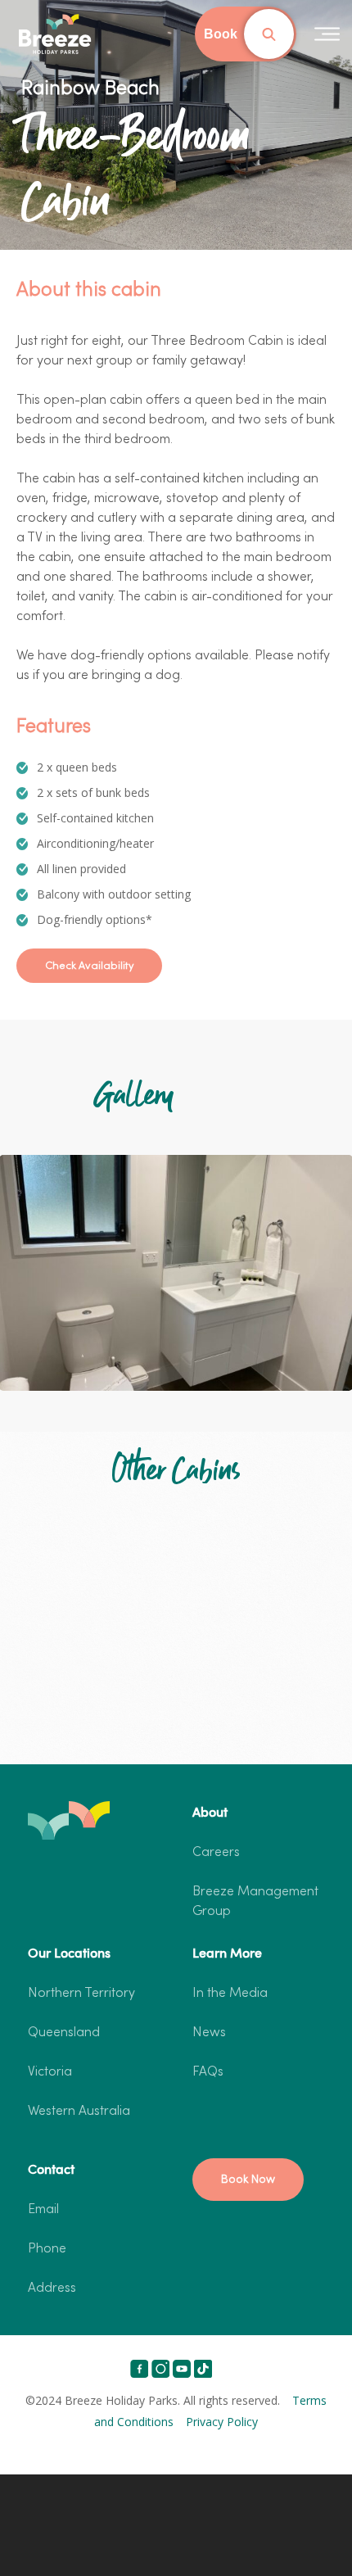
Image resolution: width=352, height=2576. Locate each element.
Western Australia (79, 2112)
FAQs (208, 2072)
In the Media (230, 1994)
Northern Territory (81, 1994)
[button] (89, 966)
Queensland (64, 2033)
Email (43, 2210)
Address (52, 2289)
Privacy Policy (222, 2422)
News (209, 2033)
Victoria (50, 2072)
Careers (216, 1853)
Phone (47, 2249)
